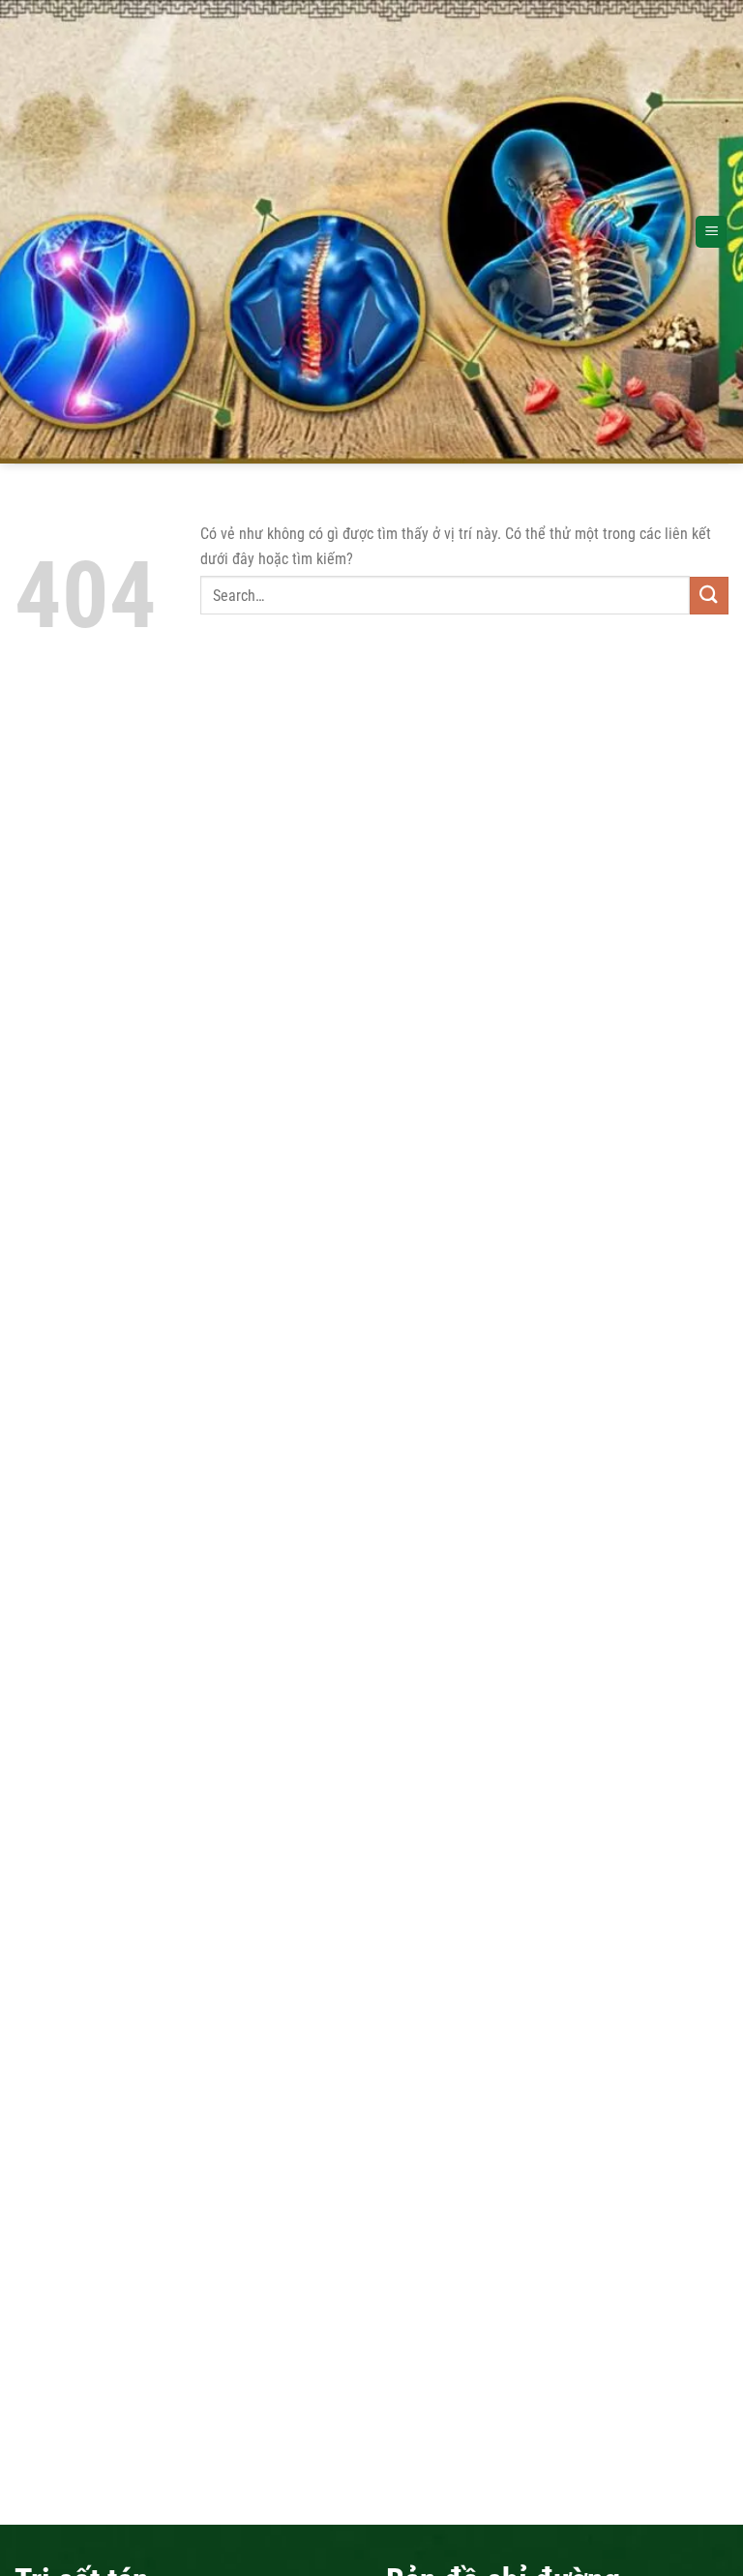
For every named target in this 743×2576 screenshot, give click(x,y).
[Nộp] (709, 596)
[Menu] (711, 232)
